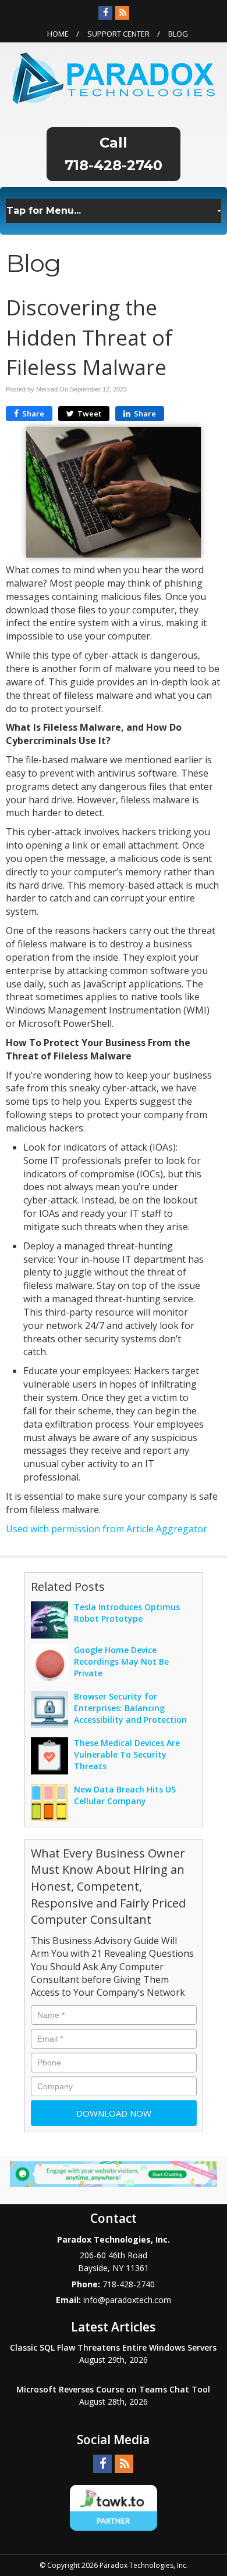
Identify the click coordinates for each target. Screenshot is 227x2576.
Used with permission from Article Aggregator (107, 1529)
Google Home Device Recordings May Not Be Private (121, 1661)
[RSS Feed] (122, 13)
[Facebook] (105, 13)
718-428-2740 (114, 165)
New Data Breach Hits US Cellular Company (125, 1795)
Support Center (118, 34)
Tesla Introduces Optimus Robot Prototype (127, 1613)
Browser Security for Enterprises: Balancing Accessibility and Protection (130, 1708)
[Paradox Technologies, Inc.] (114, 77)
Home (58, 34)
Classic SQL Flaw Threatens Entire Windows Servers (113, 2347)
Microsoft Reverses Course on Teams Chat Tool (113, 2389)
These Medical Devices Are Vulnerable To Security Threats (127, 1754)
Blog (178, 34)
